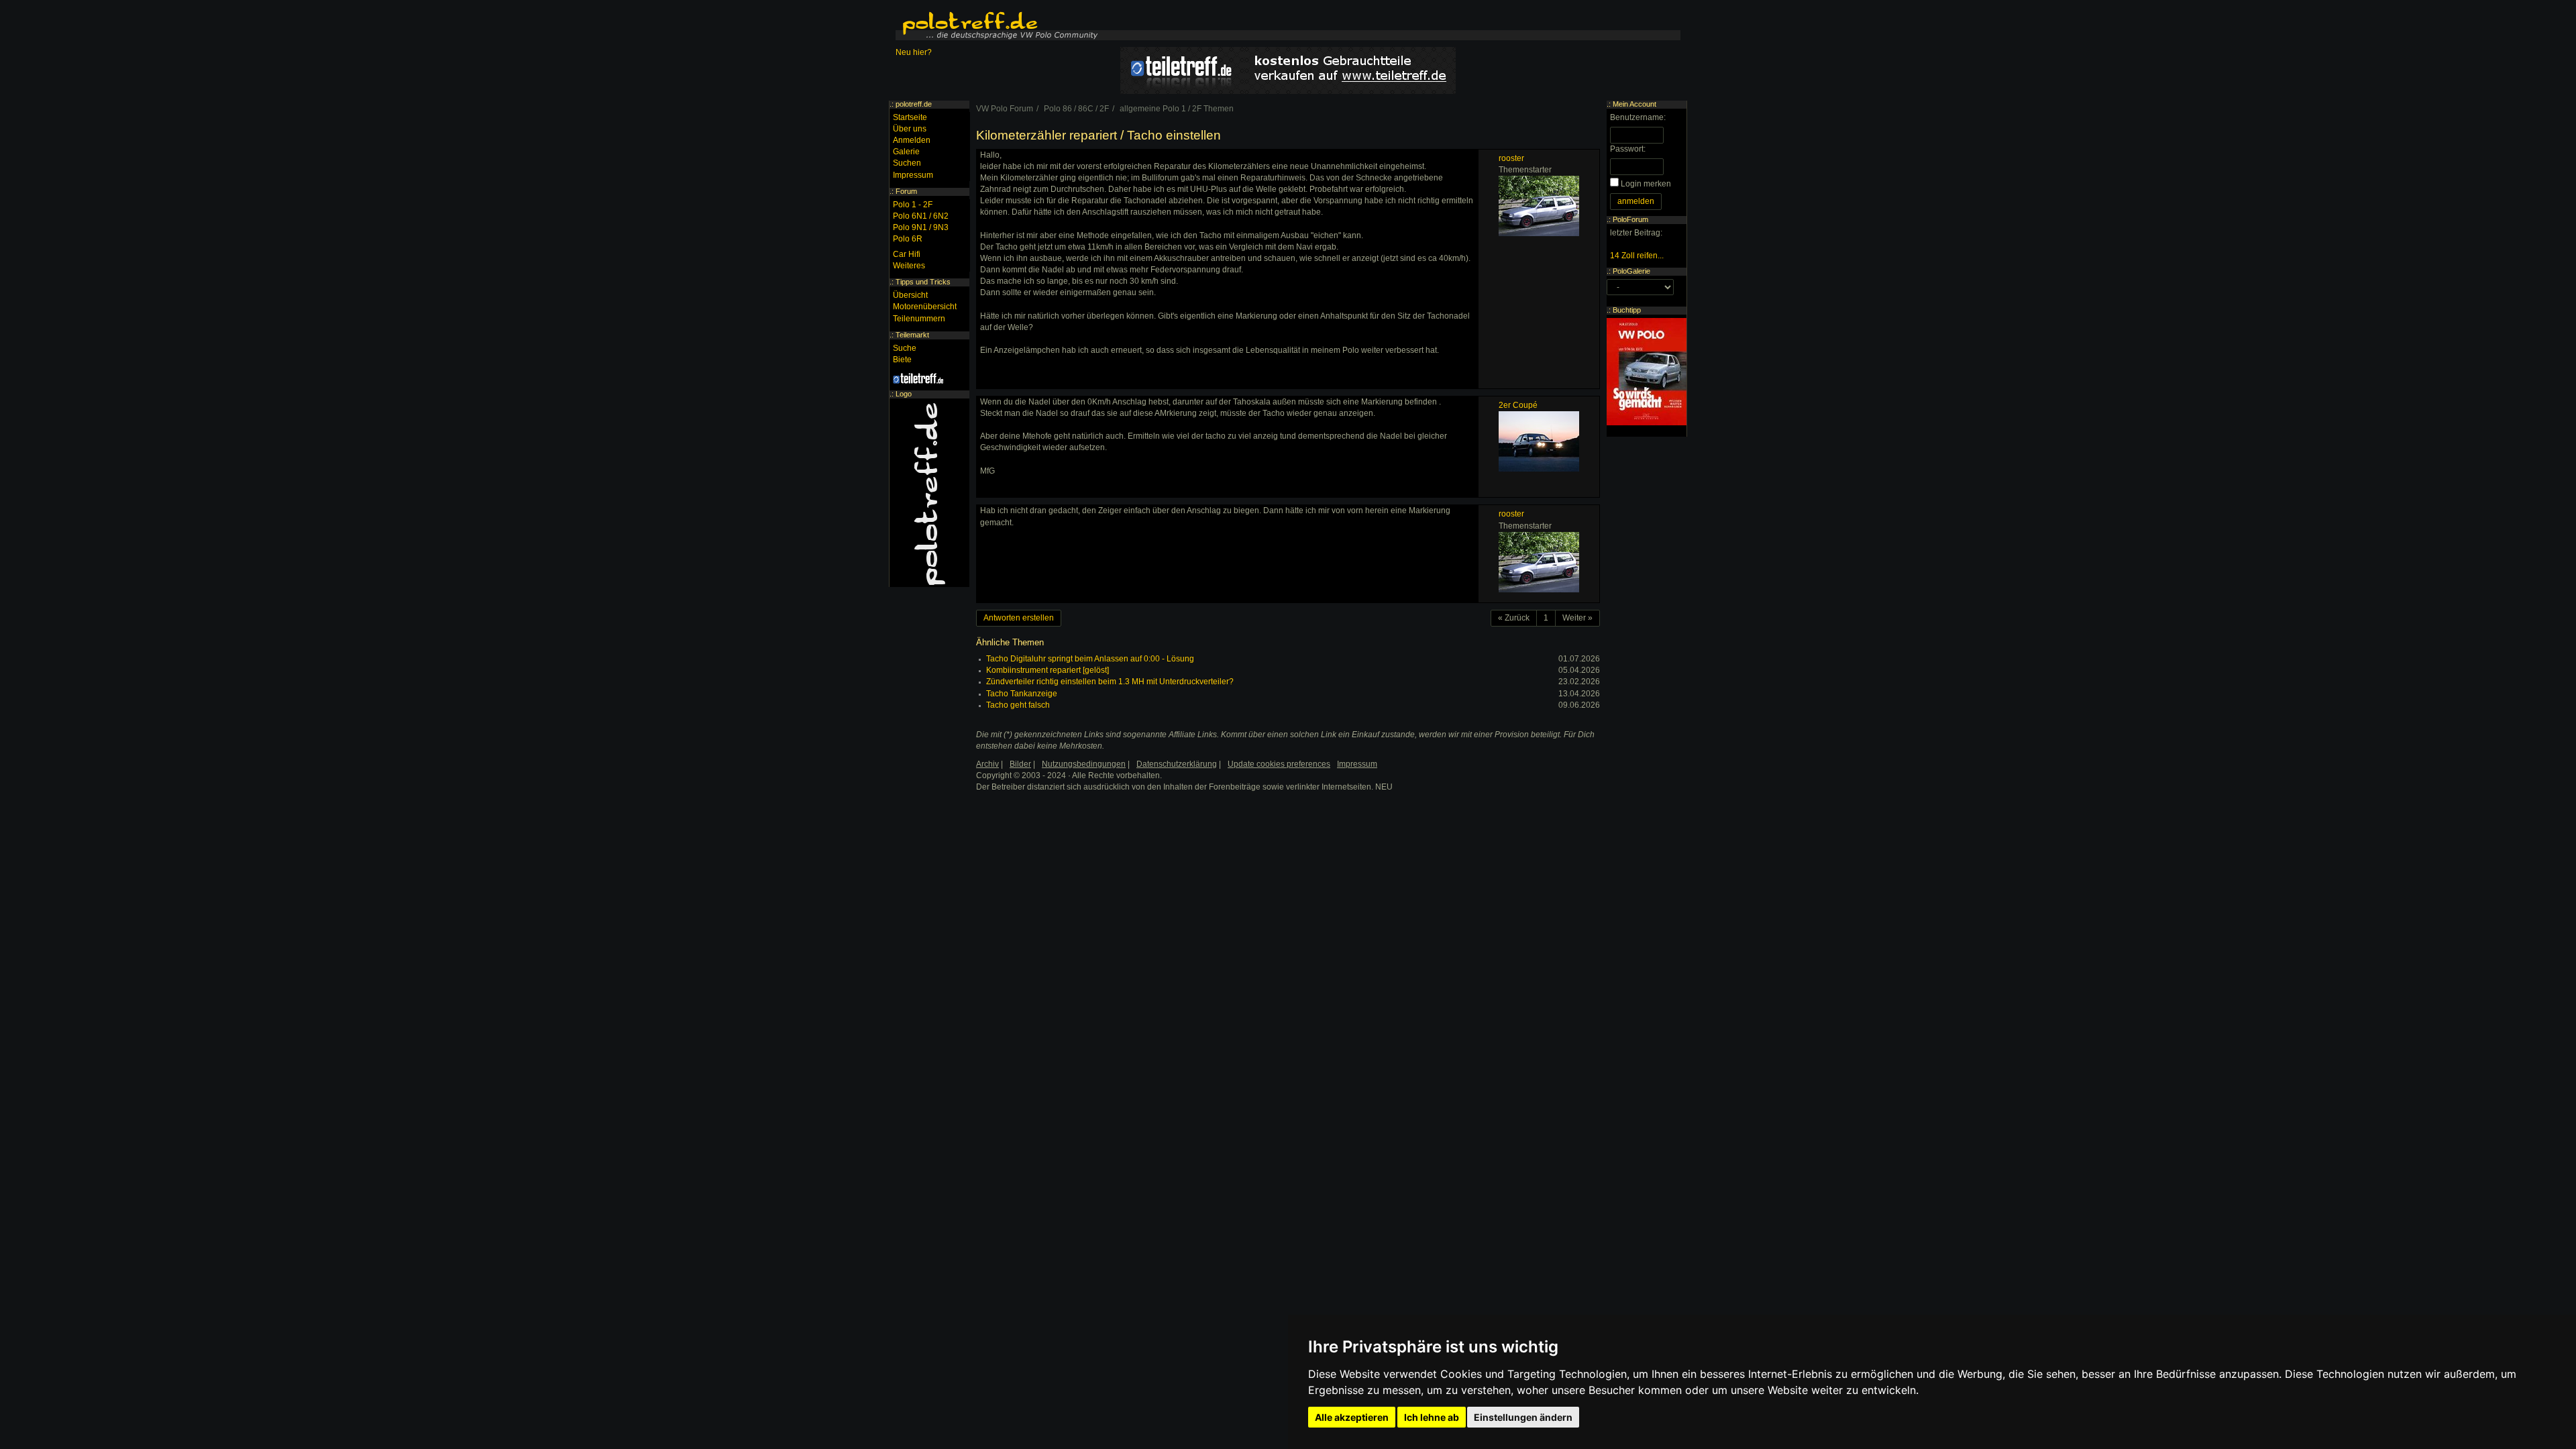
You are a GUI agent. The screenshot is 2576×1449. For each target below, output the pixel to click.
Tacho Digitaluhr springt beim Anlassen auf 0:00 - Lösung (1090, 659)
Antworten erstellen (1019, 618)
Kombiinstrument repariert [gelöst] (1048, 670)
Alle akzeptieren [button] (1352, 1417)
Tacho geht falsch (1018, 705)
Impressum (913, 175)
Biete (902, 360)
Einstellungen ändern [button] (1523, 1417)
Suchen (907, 163)
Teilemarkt (912, 335)
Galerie (906, 152)
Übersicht (910, 295)
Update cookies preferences (1279, 764)
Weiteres (909, 266)
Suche (905, 348)
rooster (1511, 158)
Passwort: (1628, 149)
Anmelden (912, 140)
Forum (906, 191)
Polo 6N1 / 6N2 (921, 216)
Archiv (987, 764)
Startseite (910, 117)
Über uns (910, 129)
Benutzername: (1638, 117)
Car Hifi (907, 254)
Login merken (1646, 184)
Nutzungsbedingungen (1084, 764)
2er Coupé (1518, 405)
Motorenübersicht (925, 307)
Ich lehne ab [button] (1432, 1417)
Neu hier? (914, 52)
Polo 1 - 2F (913, 205)
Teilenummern (919, 319)
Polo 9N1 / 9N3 (921, 227)
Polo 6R (908, 239)
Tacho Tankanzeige (1022, 694)
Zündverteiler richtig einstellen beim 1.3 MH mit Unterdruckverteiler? (1110, 682)
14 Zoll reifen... (1637, 256)
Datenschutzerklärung (1177, 764)
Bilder (1020, 764)
